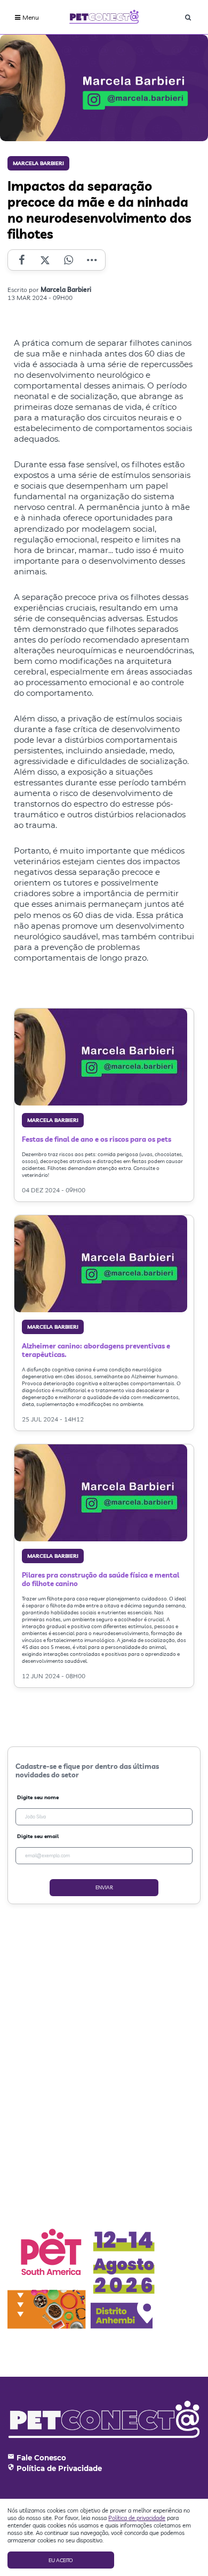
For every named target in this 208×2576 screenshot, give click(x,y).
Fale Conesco (41, 2458)
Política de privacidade (137, 2518)
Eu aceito (61, 2560)
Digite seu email (38, 1836)
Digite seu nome (38, 1797)
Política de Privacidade (59, 2468)
